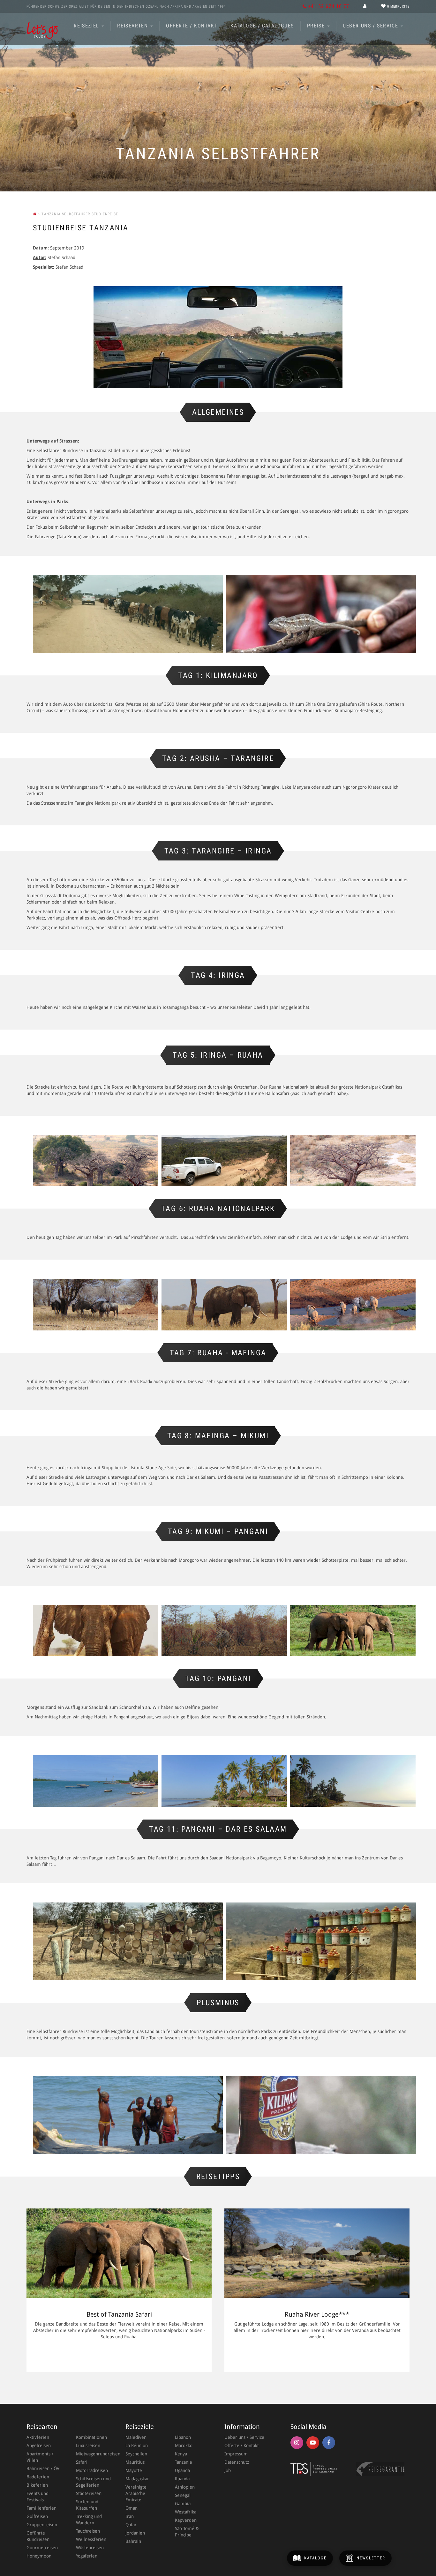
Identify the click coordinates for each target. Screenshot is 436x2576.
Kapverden (186, 2520)
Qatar (131, 2525)
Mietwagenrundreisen (94, 2454)
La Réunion (137, 2446)
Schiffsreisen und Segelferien (93, 2482)
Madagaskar (137, 2479)
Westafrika (186, 2512)
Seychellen (136, 2454)
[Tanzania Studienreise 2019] (128, 614)
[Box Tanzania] (353, 1631)
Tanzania (183, 2462)
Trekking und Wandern (89, 2520)
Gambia (183, 2504)
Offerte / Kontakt (192, 26)
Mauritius (135, 2462)
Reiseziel (87, 26)
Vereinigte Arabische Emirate (136, 2493)
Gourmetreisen (42, 2548)
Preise (317, 26)
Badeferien (38, 2477)
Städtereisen (89, 2493)
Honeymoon (39, 2556)
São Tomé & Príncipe (187, 2532)
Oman (132, 2508)
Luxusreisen (88, 2446)
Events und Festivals (38, 2497)
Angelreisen (39, 2446)
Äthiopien (185, 2487)
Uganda (182, 2470)
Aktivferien (38, 2437)
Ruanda (182, 2479)
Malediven (136, 2437)
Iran (130, 2516)
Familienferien (41, 2508)
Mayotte (134, 2470)
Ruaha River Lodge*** (317, 2314)
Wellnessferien (91, 2539)
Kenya (181, 2454)
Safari (82, 2462)
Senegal (183, 2495)
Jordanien (135, 2533)
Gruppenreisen (42, 2525)
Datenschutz (237, 2462)
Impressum (236, 2454)
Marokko (184, 2446)
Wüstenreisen (90, 2548)
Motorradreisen (92, 2470)
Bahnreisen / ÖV (43, 2468)
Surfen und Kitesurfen (87, 2505)
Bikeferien (37, 2485)
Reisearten (133, 26)
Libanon (183, 2437)
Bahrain (133, 2541)
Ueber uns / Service (371, 26)
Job (228, 2470)
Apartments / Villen (40, 2457)
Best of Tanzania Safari (119, 2314)
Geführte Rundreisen (38, 2536)
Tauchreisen (88, 2531)
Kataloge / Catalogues (262, 26)
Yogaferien (87, 2556)
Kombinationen (91, 2437)
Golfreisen (37, 2516)
